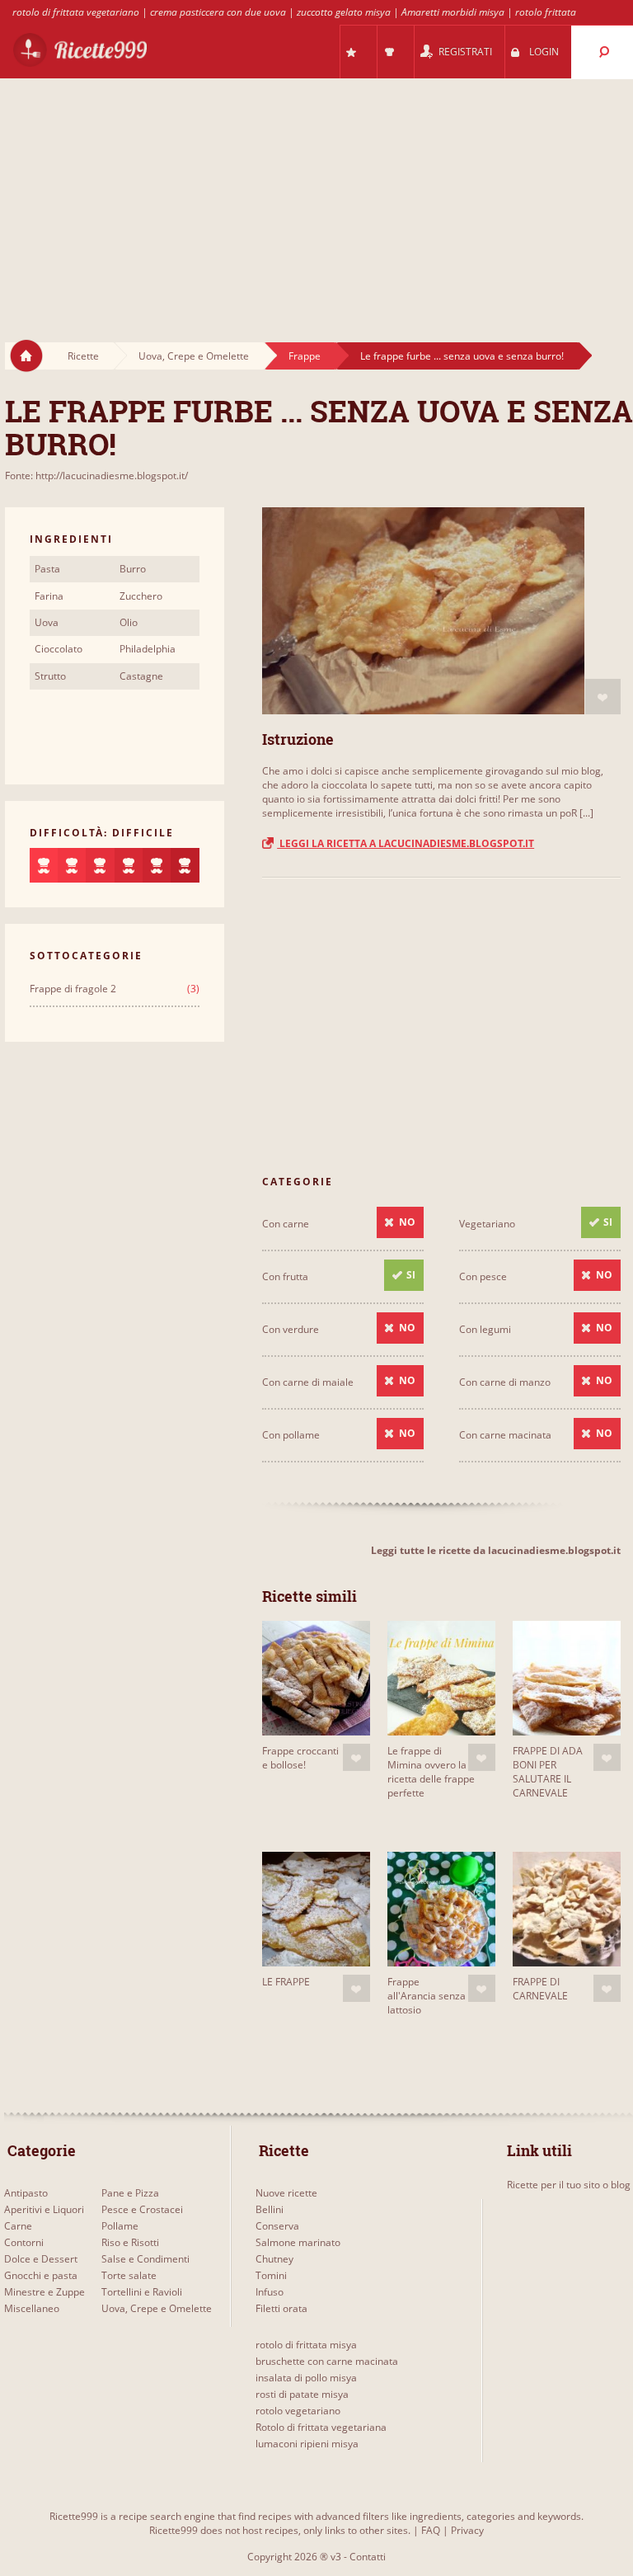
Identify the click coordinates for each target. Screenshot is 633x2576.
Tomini (271, 2275)
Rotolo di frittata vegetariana (321, 2427)
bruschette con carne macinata (327, 2361)
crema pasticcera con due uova (218, 12)
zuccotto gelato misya (344, 12)
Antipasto (26, 2193)
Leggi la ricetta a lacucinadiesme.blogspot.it (406, 843)
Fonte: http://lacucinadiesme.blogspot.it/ (96, 476)
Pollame (120, 2226)
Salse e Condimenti (145, 2259)
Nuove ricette (286, 2193)
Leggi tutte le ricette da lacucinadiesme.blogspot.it (496, 1550)
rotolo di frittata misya (306, 2345)
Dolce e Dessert (41, 2259)
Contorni (24, 2242)
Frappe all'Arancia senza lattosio (427, 1996)
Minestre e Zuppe (45, 2292)
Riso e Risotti (130, 2242)
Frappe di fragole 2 (73, 989)
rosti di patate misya (302, 2394)
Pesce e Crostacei (142, 2209)
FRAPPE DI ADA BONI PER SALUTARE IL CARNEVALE (548, 1772)
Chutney (274, 2259)
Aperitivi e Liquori (44, 2209)
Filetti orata (281, 2308)
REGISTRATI (465, 52)
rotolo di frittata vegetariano (76, 12)
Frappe (305, 356)
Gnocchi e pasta (41, 2275)
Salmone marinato (298, 2242)
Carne (18, 2226)
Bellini (270, 2209)
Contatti (368, 2557)
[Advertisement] (316, 195)
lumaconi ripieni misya (307, 2444)
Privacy (467, 2530)
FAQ (431, 2530)
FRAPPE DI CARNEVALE (540, 1989)
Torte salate (129, 2275)
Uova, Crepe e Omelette (194, 356)
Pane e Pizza (130, 2193)
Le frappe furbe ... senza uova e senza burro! (462, 356)
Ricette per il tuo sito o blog (569, 2185)
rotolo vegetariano (298, 2411)
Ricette (83, 356)
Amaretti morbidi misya (453, 12)
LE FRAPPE (286, 1982)
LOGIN (544, 52)
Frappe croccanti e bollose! (300, 1758)
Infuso (270, 2292)
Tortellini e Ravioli (142, 2292)
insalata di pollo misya (306, 2378)
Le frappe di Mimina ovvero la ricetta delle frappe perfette (431, 1772)
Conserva (277, 2226)
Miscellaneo (32, 2308)
